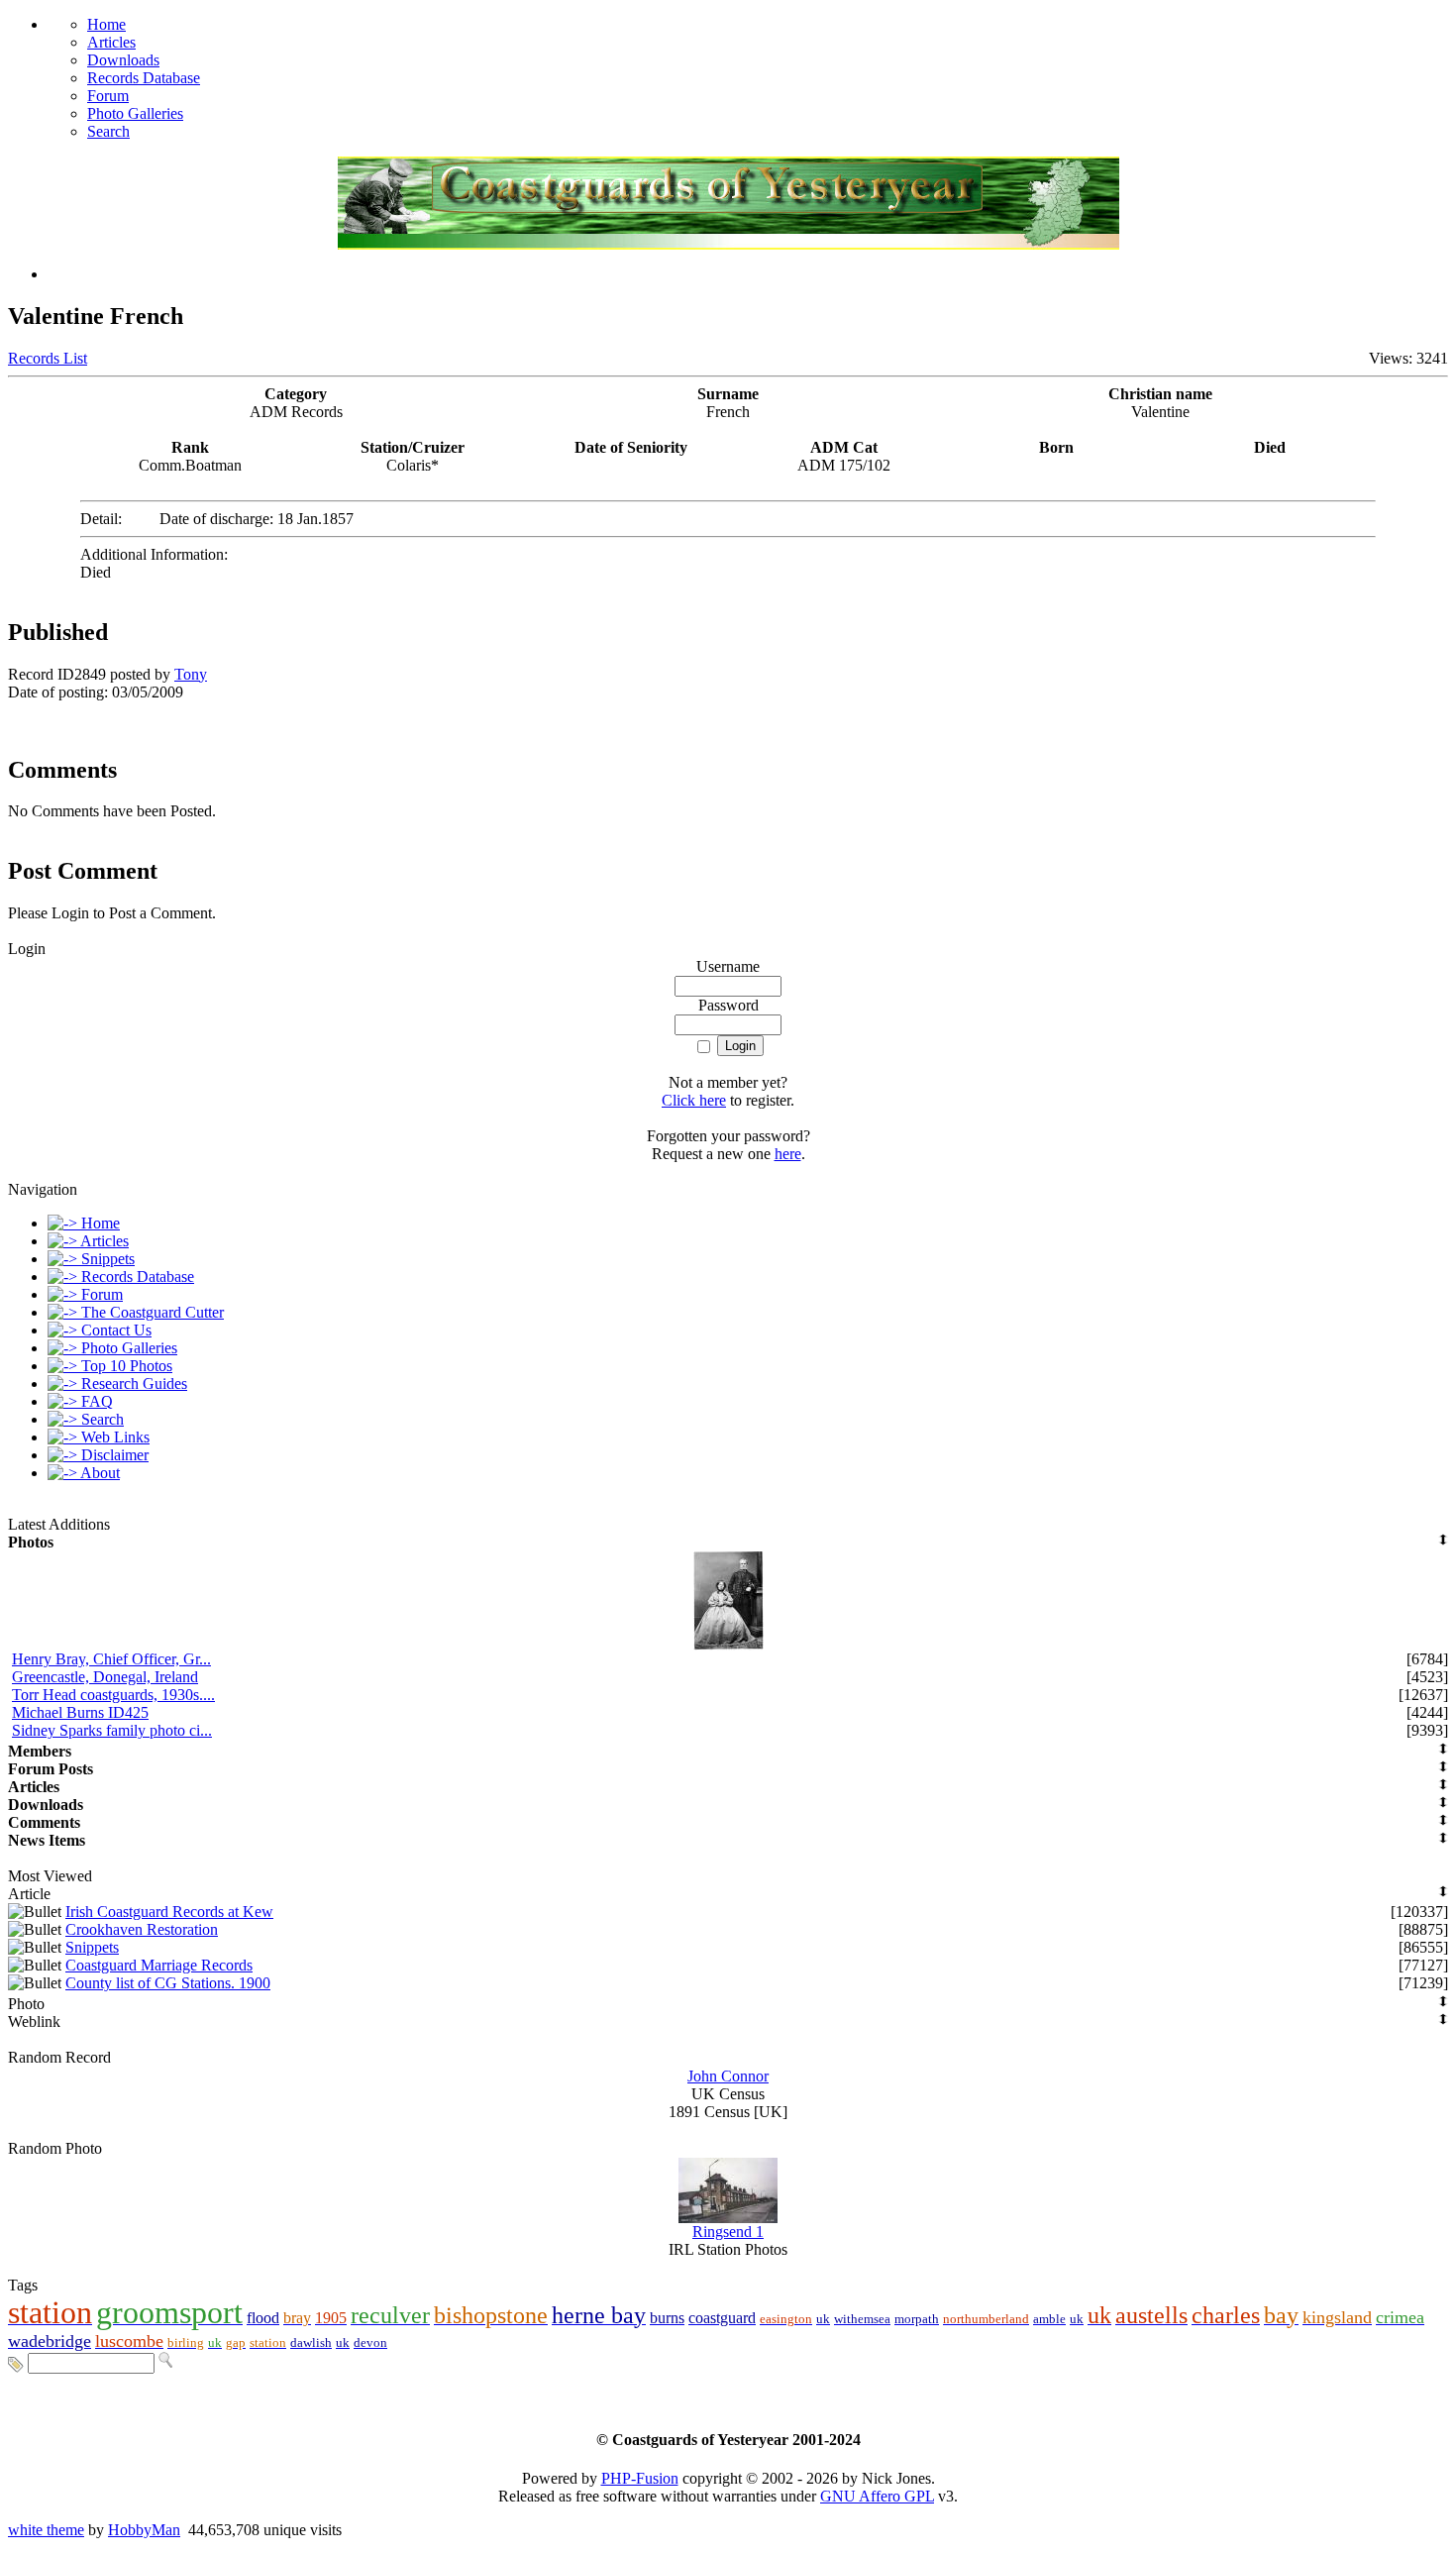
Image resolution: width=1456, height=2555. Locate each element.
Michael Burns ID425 (80, 1712)
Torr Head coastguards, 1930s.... (113, 1695)
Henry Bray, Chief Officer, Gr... (111, 1659)
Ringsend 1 (728, 2232)
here (788, 1154)
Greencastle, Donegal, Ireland (105, 1677)
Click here (694, 1100)
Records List (48, 358)
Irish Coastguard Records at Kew (169, 1912)
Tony (191, 674)
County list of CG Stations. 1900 (168, 1983)
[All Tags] (16, 2362)
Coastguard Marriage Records (159, 1965)
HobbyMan (144, 2530)
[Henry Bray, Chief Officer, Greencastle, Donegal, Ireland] (728, 1645)
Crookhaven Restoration (142, 1929)
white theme (46, 2530)
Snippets (92, 1947)
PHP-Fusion (640, 2478)
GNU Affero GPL (877, 2496)
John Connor (728, 2076)
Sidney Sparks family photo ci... (112, 1730)
